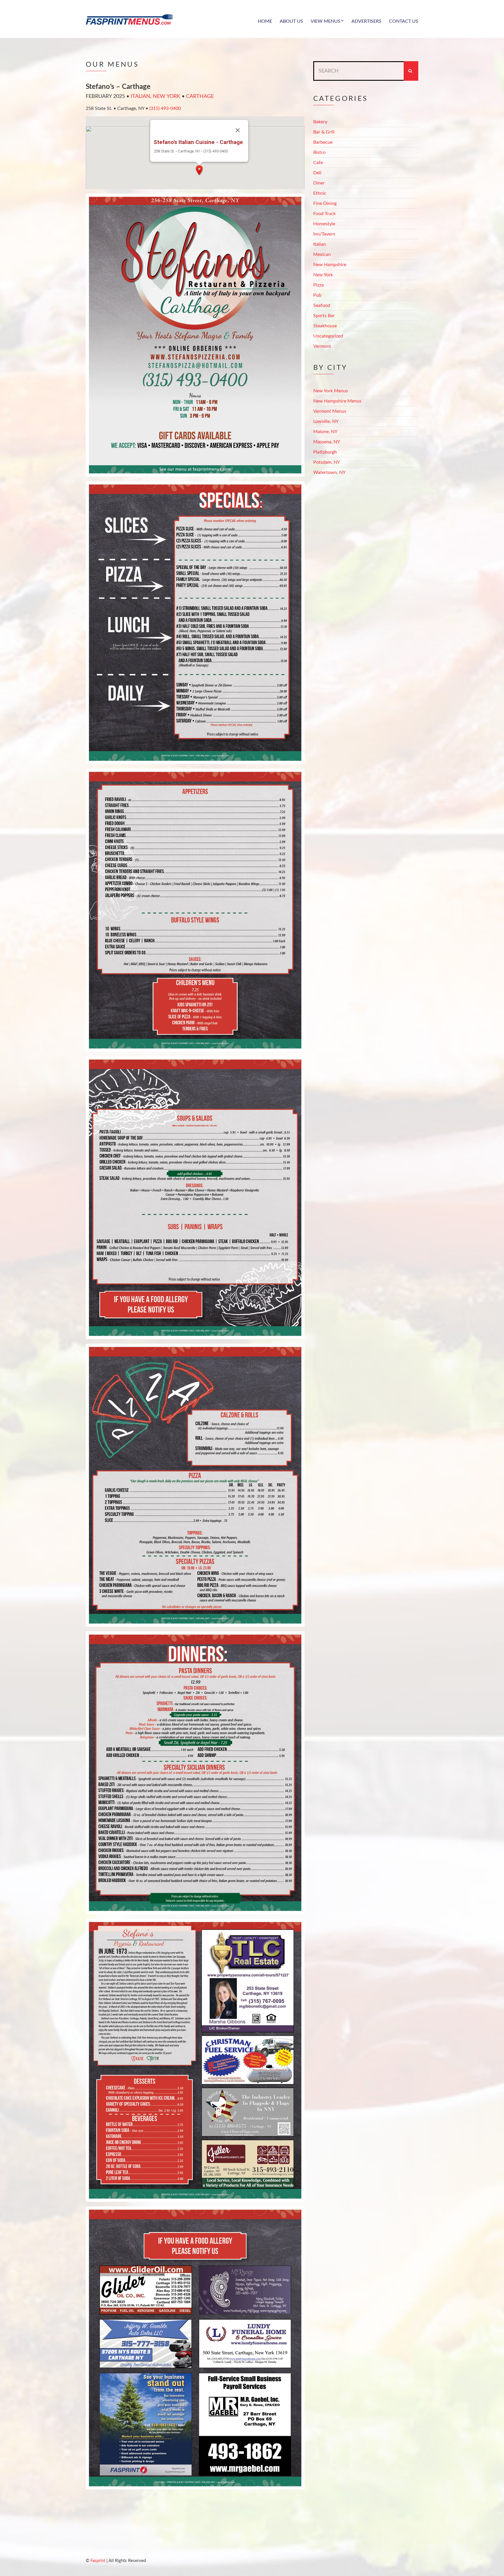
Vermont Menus (330, 411)
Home (265, 21)
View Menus (325, 21)
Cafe (318, 163)
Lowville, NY (326, 421)
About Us (291, 21)
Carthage (200, 96)
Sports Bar (324, 316)
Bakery (320, 122)
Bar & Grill (324, 132)
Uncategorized (328, 336)
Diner (319, 183)
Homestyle (324, 224)
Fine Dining (325, 203)
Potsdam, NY (327, 462)
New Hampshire (330, 265)
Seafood (322, 305)
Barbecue (323, 142)
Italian (140, 96)
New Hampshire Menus (337, 401)
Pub (317, 295)
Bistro (319, 152)
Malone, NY (325, 432)
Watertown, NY (329, 472)
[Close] (238, 130)
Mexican (322, 254)
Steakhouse (325, 326)
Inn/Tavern (324, 234)
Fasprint (98, 2561)
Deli (317, 173)
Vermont (322, 346)
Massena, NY (327, 442)
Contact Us (404, 21)
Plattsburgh (325, 452)
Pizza (318, 285)
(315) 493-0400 (165, 108)
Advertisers (366, 21)
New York (167, 96)
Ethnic (320, 193)
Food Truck (324, 214)
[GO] (411, 71)
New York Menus (331, 391)
